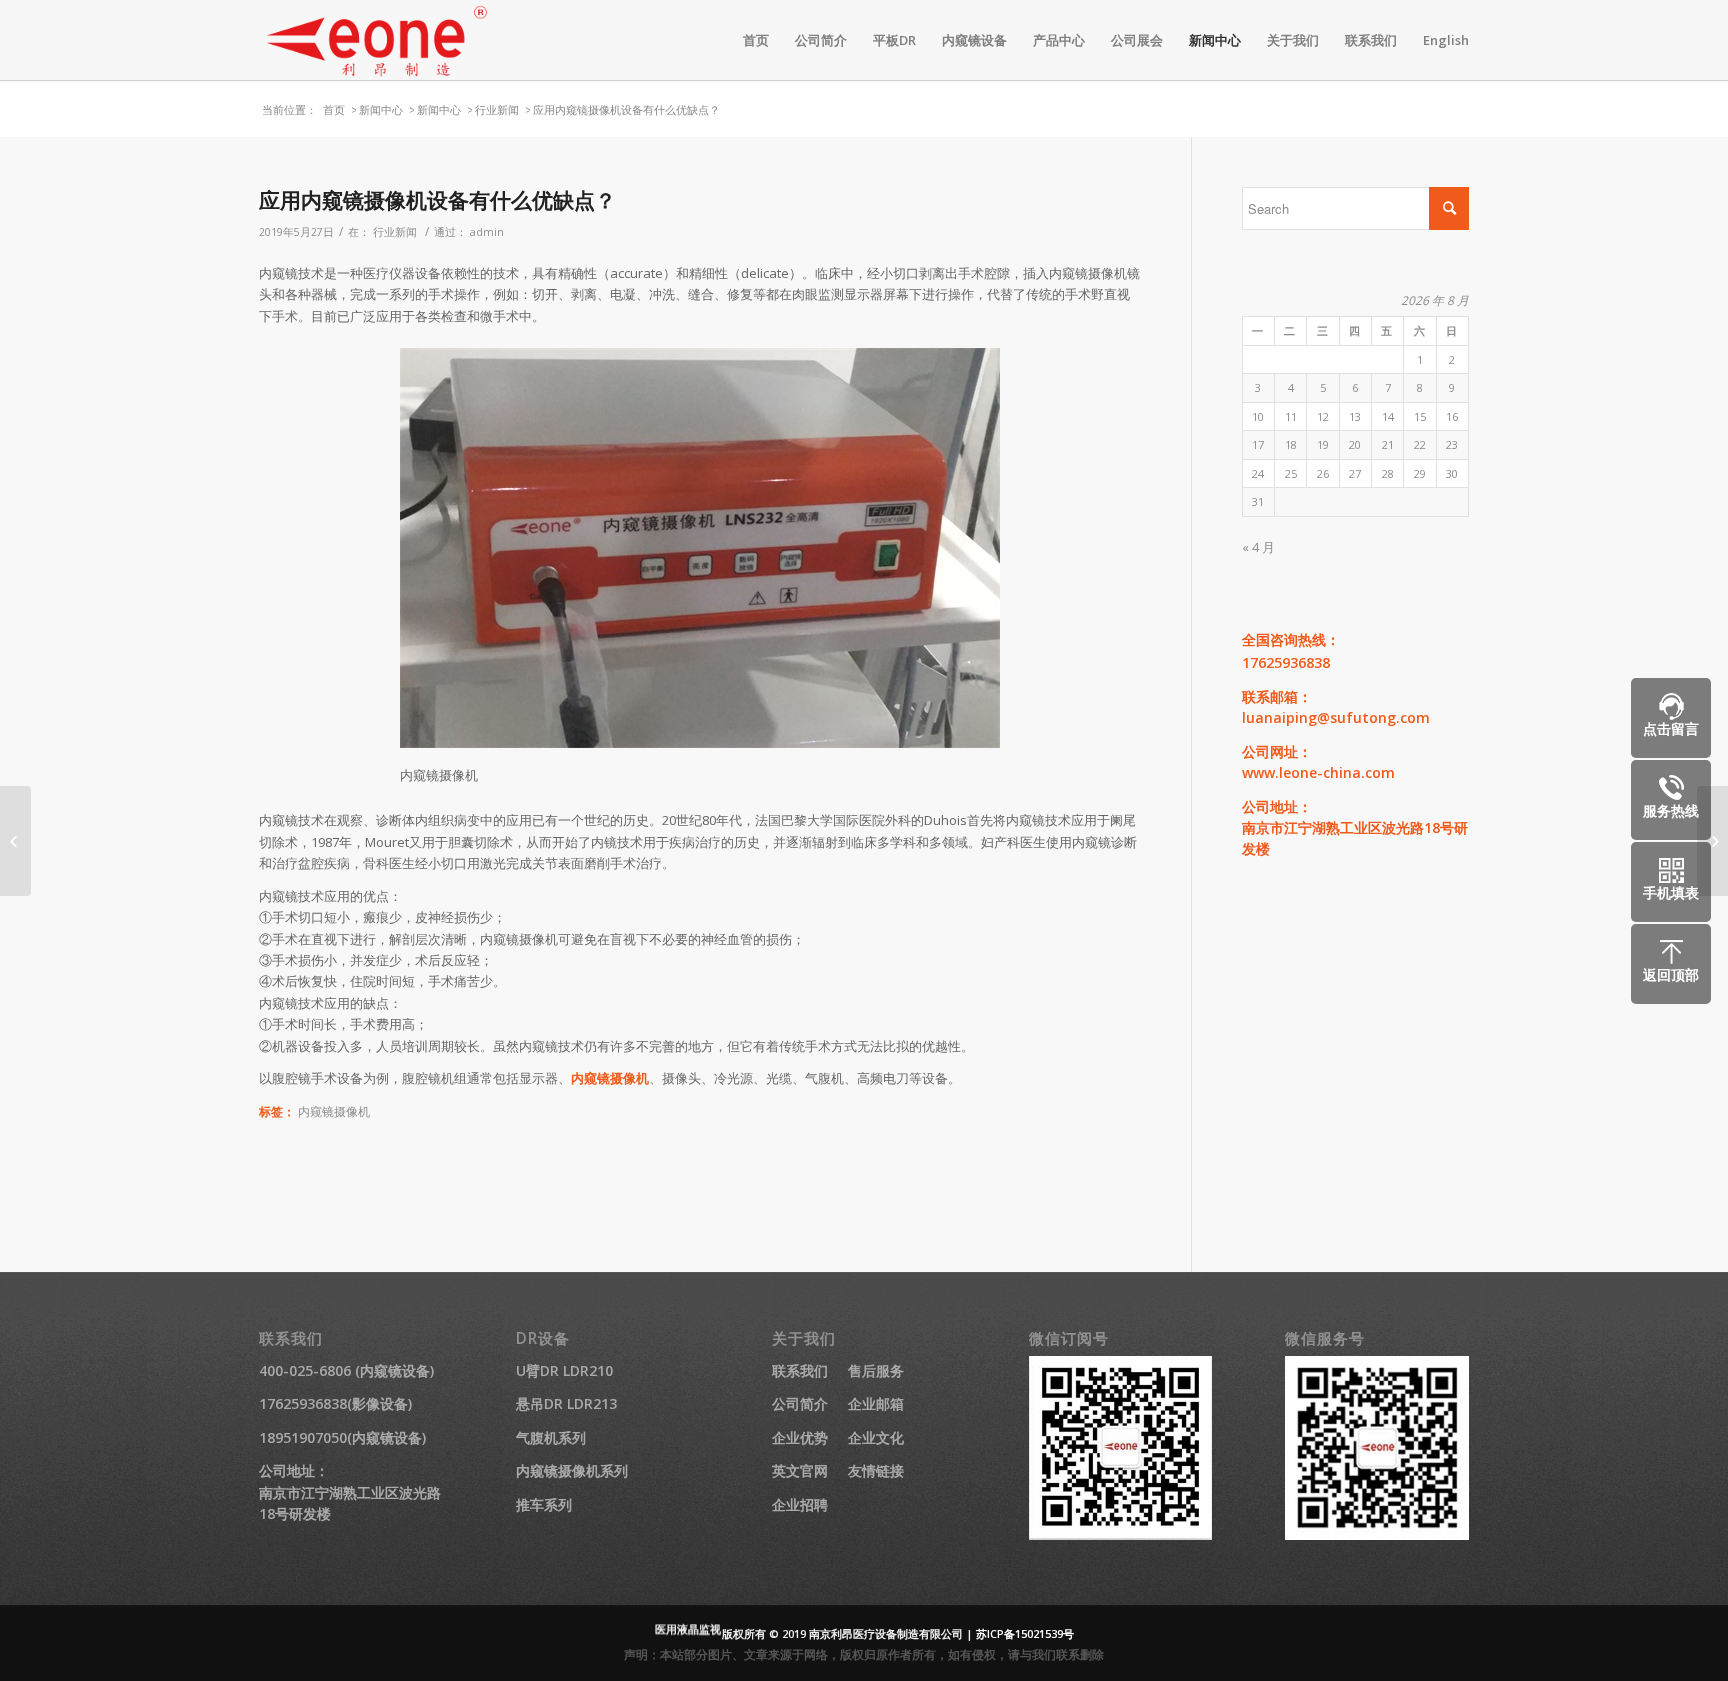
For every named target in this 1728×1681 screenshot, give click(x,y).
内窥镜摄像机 (610, 1078)
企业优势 (800, 1437)
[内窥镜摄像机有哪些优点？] (15, 841)
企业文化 (876, 1437)
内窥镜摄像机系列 (572, 1470)
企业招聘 (800, 1504)
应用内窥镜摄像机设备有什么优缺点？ (437, 200)
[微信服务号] (1377, 1534)
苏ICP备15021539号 (1025, 1633)
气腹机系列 (551, 1437)
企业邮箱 (876, 1403)
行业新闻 (497, 109)
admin (487, 232)
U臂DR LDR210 (564, 1370)
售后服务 (876, 1370)
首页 (334, 109)
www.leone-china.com (1318, 772)
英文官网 (800, 1470)
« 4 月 (1258, 547)
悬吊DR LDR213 (566, 1403)
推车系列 (544, 1504)
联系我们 (800, 1370)
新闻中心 (381, 109)
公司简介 (800, 1403)
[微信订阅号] (1121, 1534)
